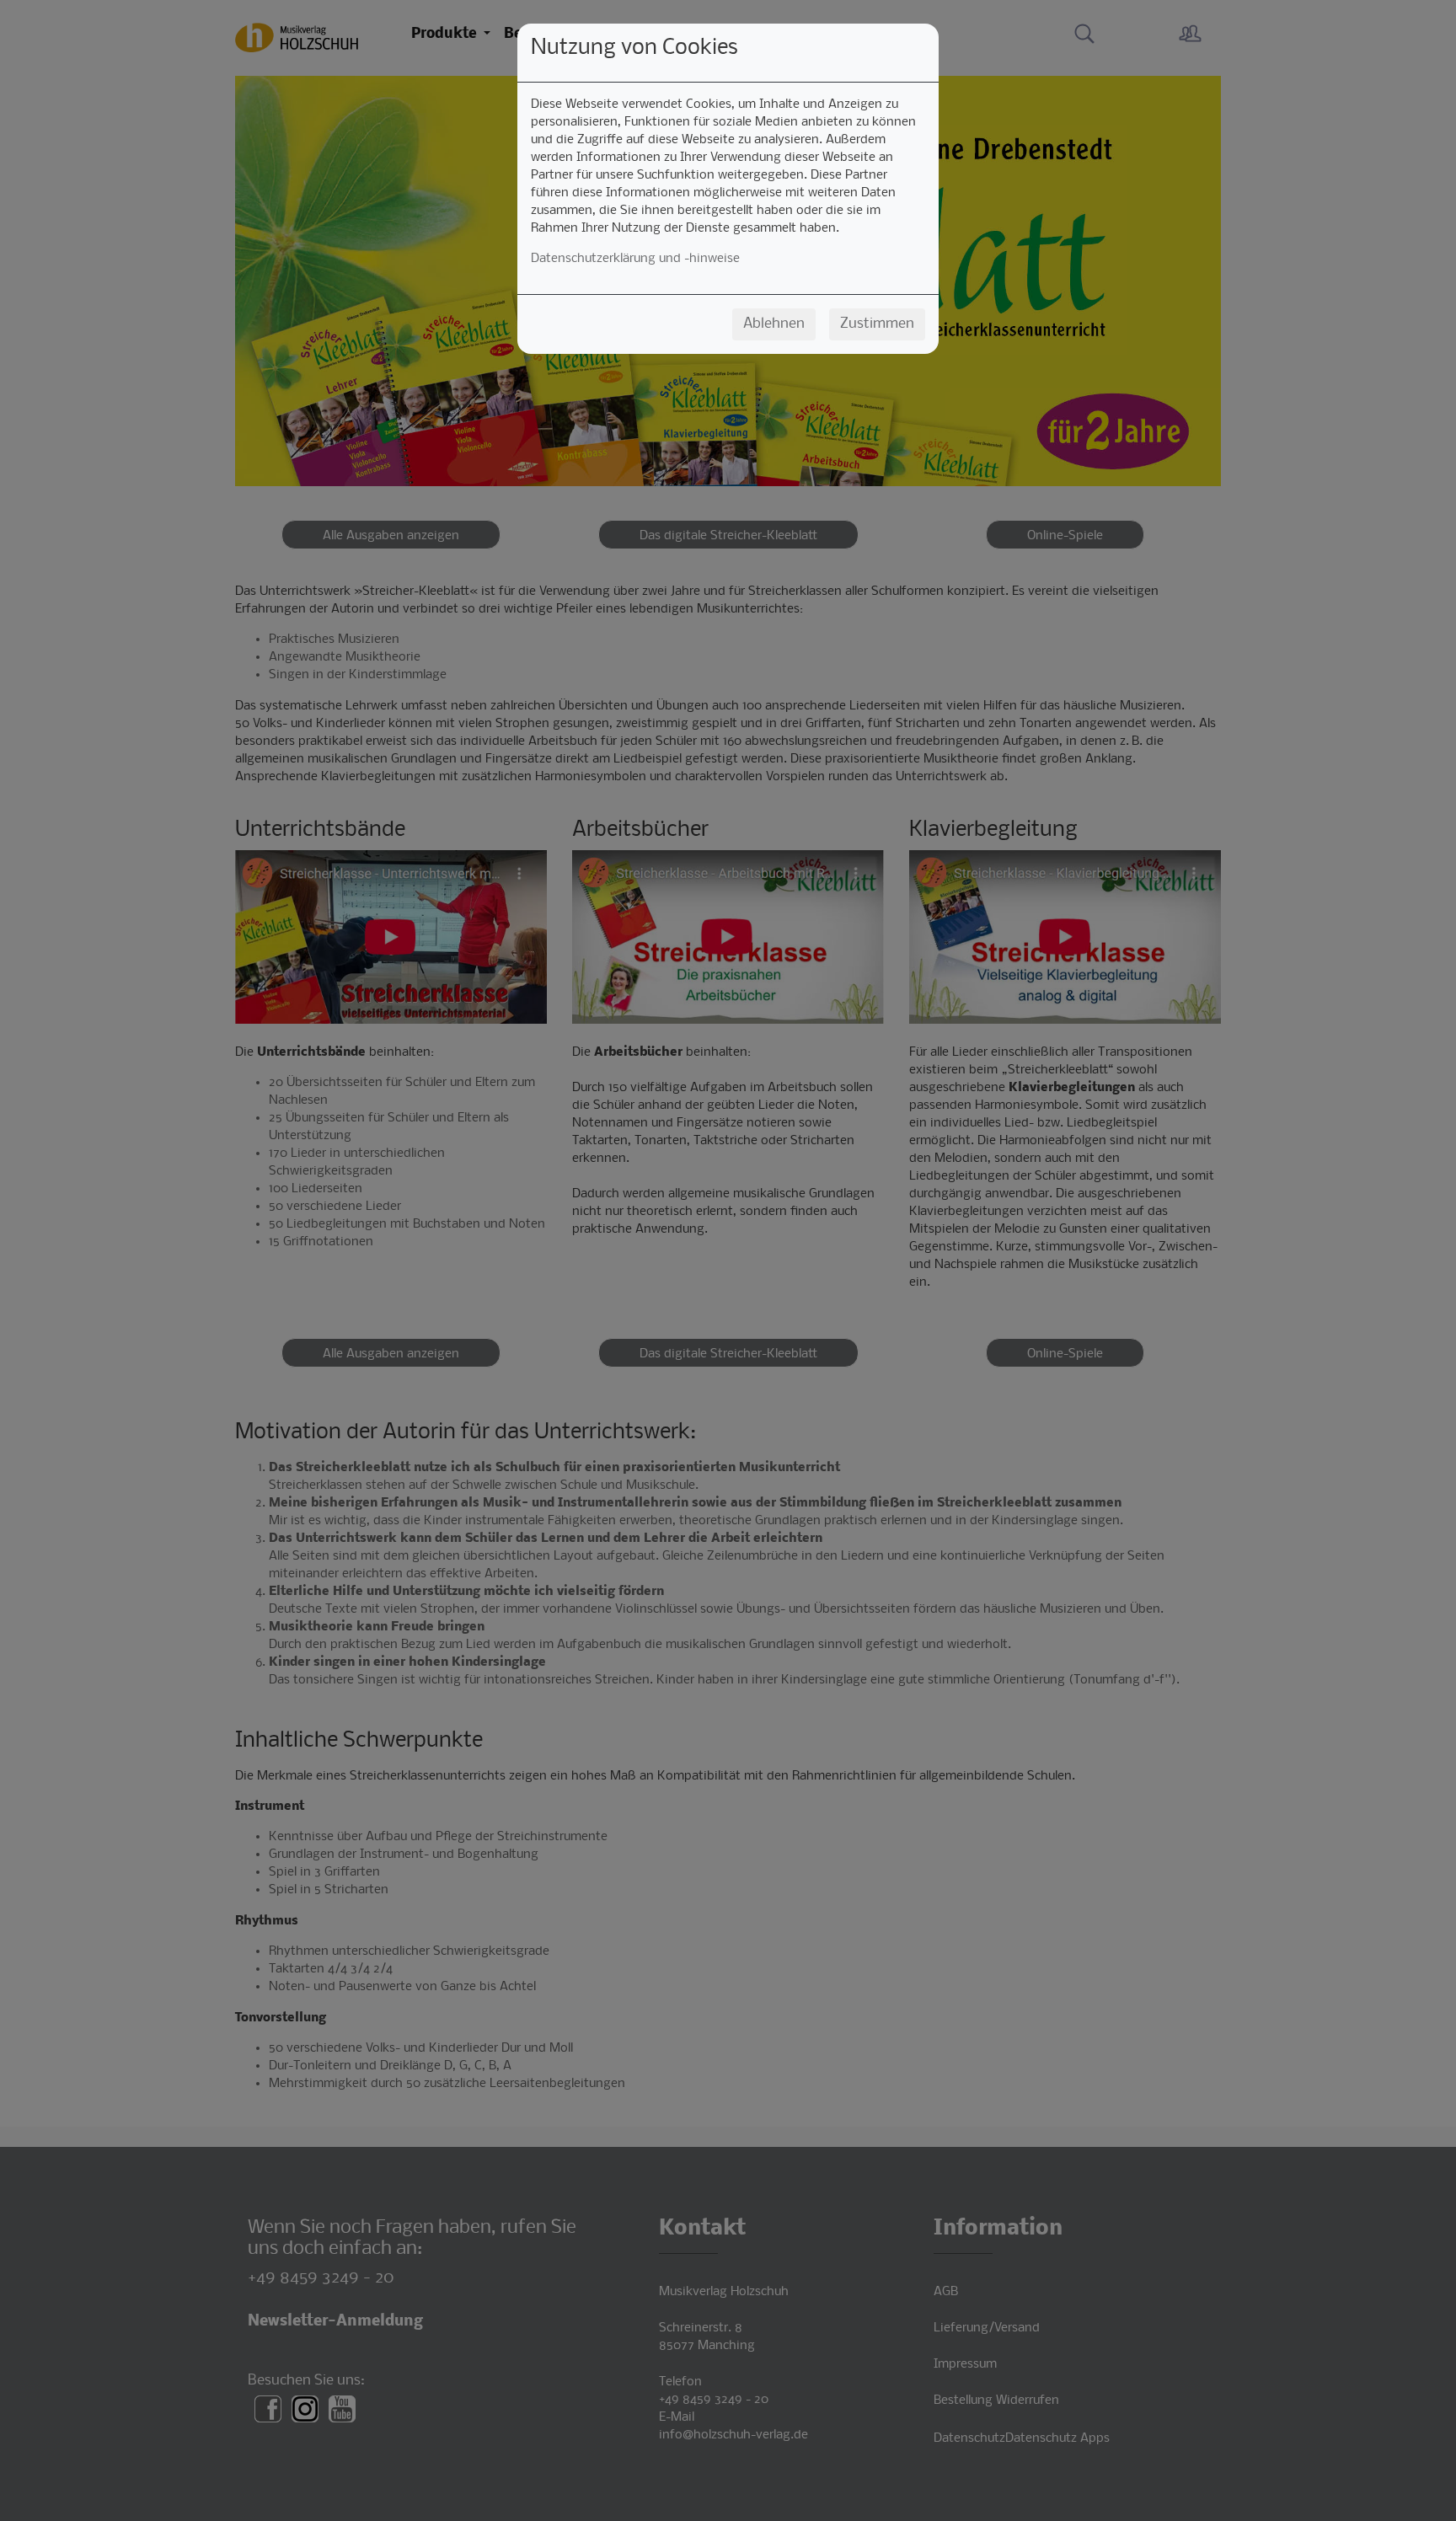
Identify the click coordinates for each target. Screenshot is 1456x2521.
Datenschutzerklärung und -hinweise (635, 259)
